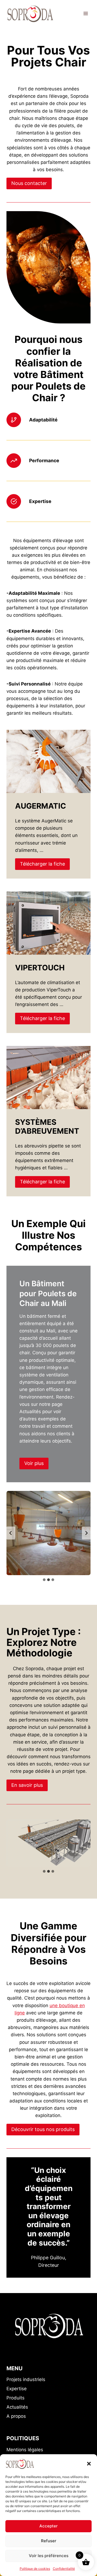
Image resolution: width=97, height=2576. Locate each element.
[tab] (44, 1580)
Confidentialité (64, 2569)
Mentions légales (25, 2450)
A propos (16, 2416)
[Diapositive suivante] (86, 1533)
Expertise (17, 2389)
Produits (15, 2398)
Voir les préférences (49, 2556)
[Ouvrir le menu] (86, 13)
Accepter (48, 2526)
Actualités (17, 2407)
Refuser (49, 2541)
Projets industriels (26, 2379)
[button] (89, 2464)
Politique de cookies (35, 2569)
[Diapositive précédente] (11, 1533)
